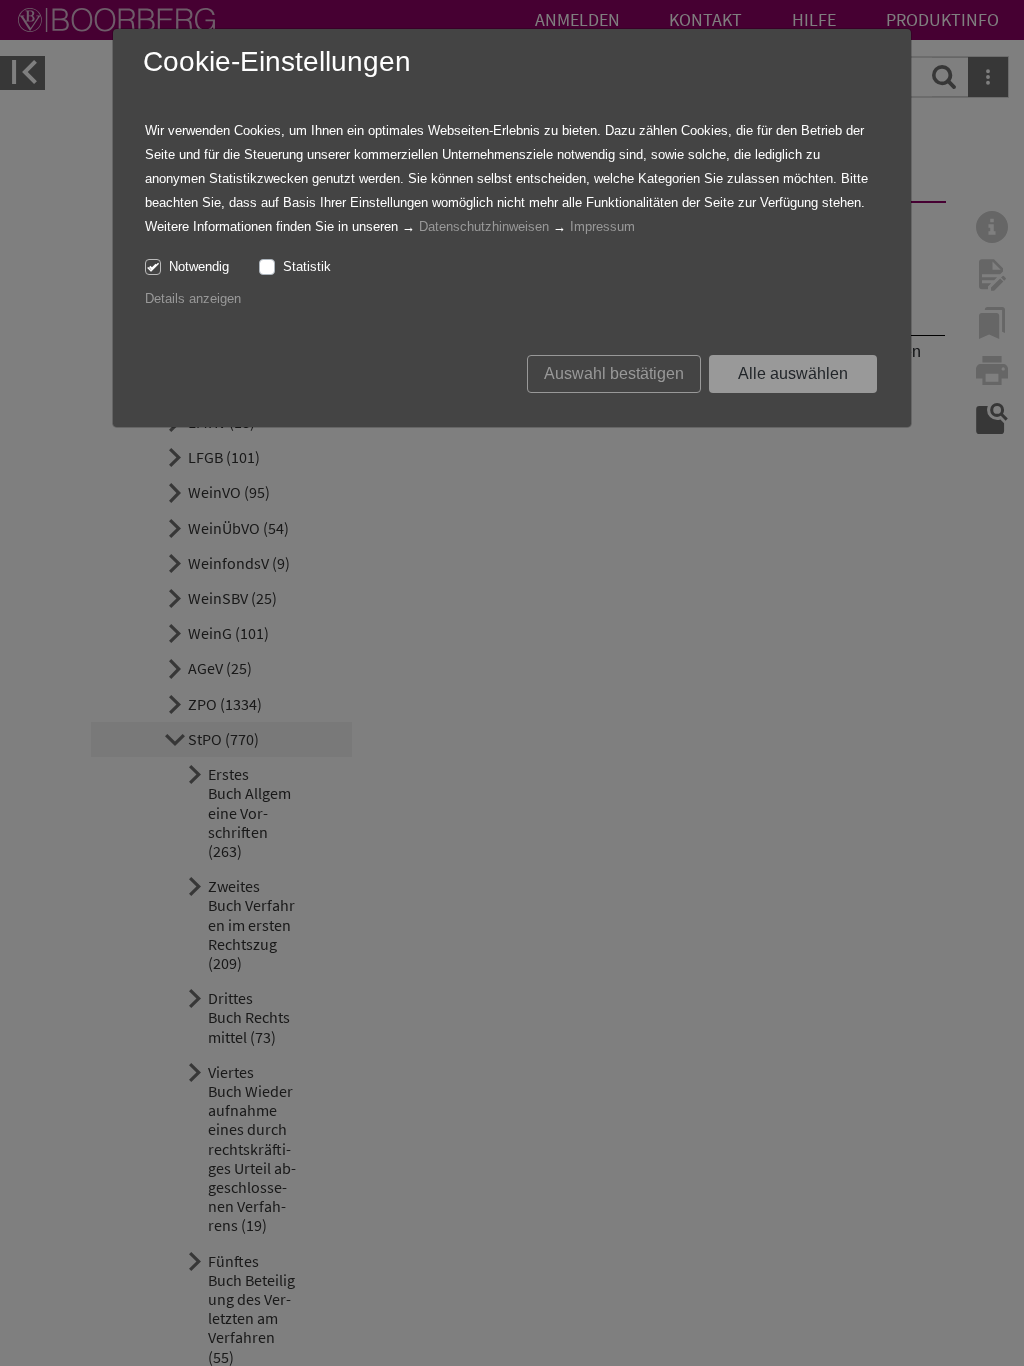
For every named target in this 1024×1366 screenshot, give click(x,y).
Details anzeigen (193, 298)
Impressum (602, 226)
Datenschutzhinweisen (484, 226)
